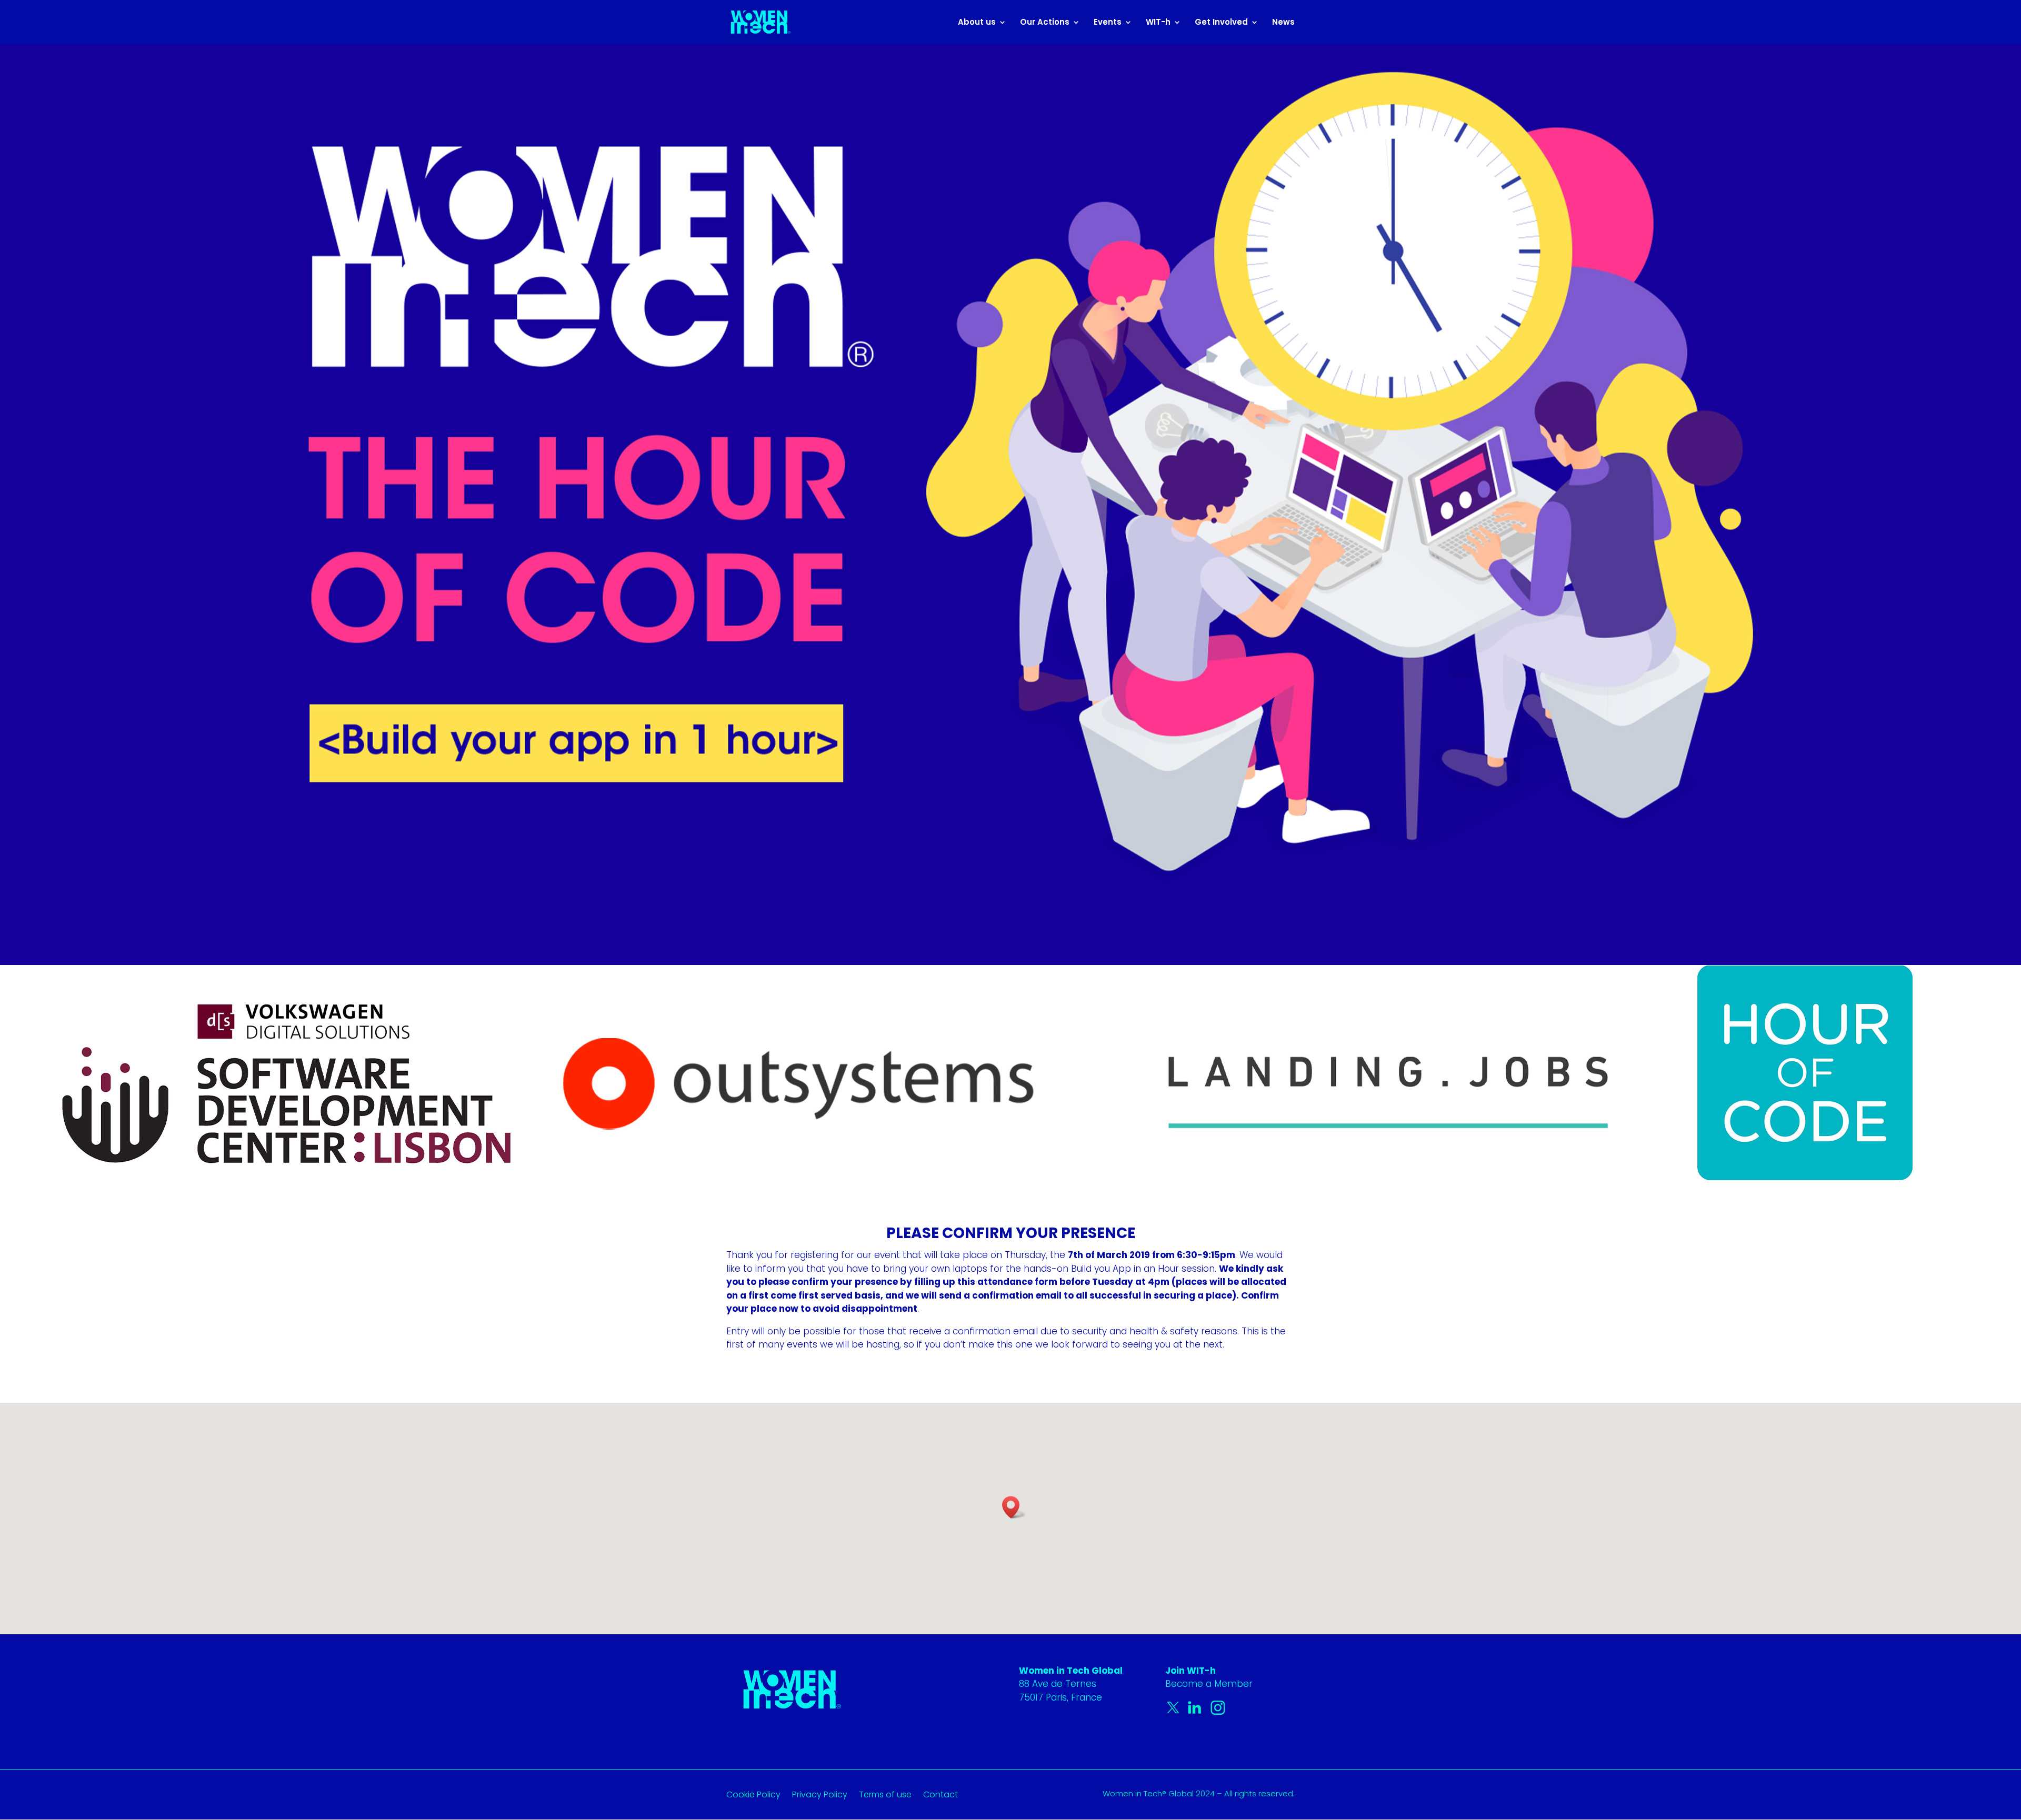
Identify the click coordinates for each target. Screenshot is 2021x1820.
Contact (941, 1796)
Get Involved (1221, 23)
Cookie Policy (753, 1796)
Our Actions (1045, 23)
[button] (1014, 1507)
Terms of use (885, 1796)
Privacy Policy (820, 1796)
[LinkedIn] (1197, 1712)
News (1283, 23)
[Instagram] (1218, 1712)
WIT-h (1158, 23)
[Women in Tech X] (1176, 1712)
